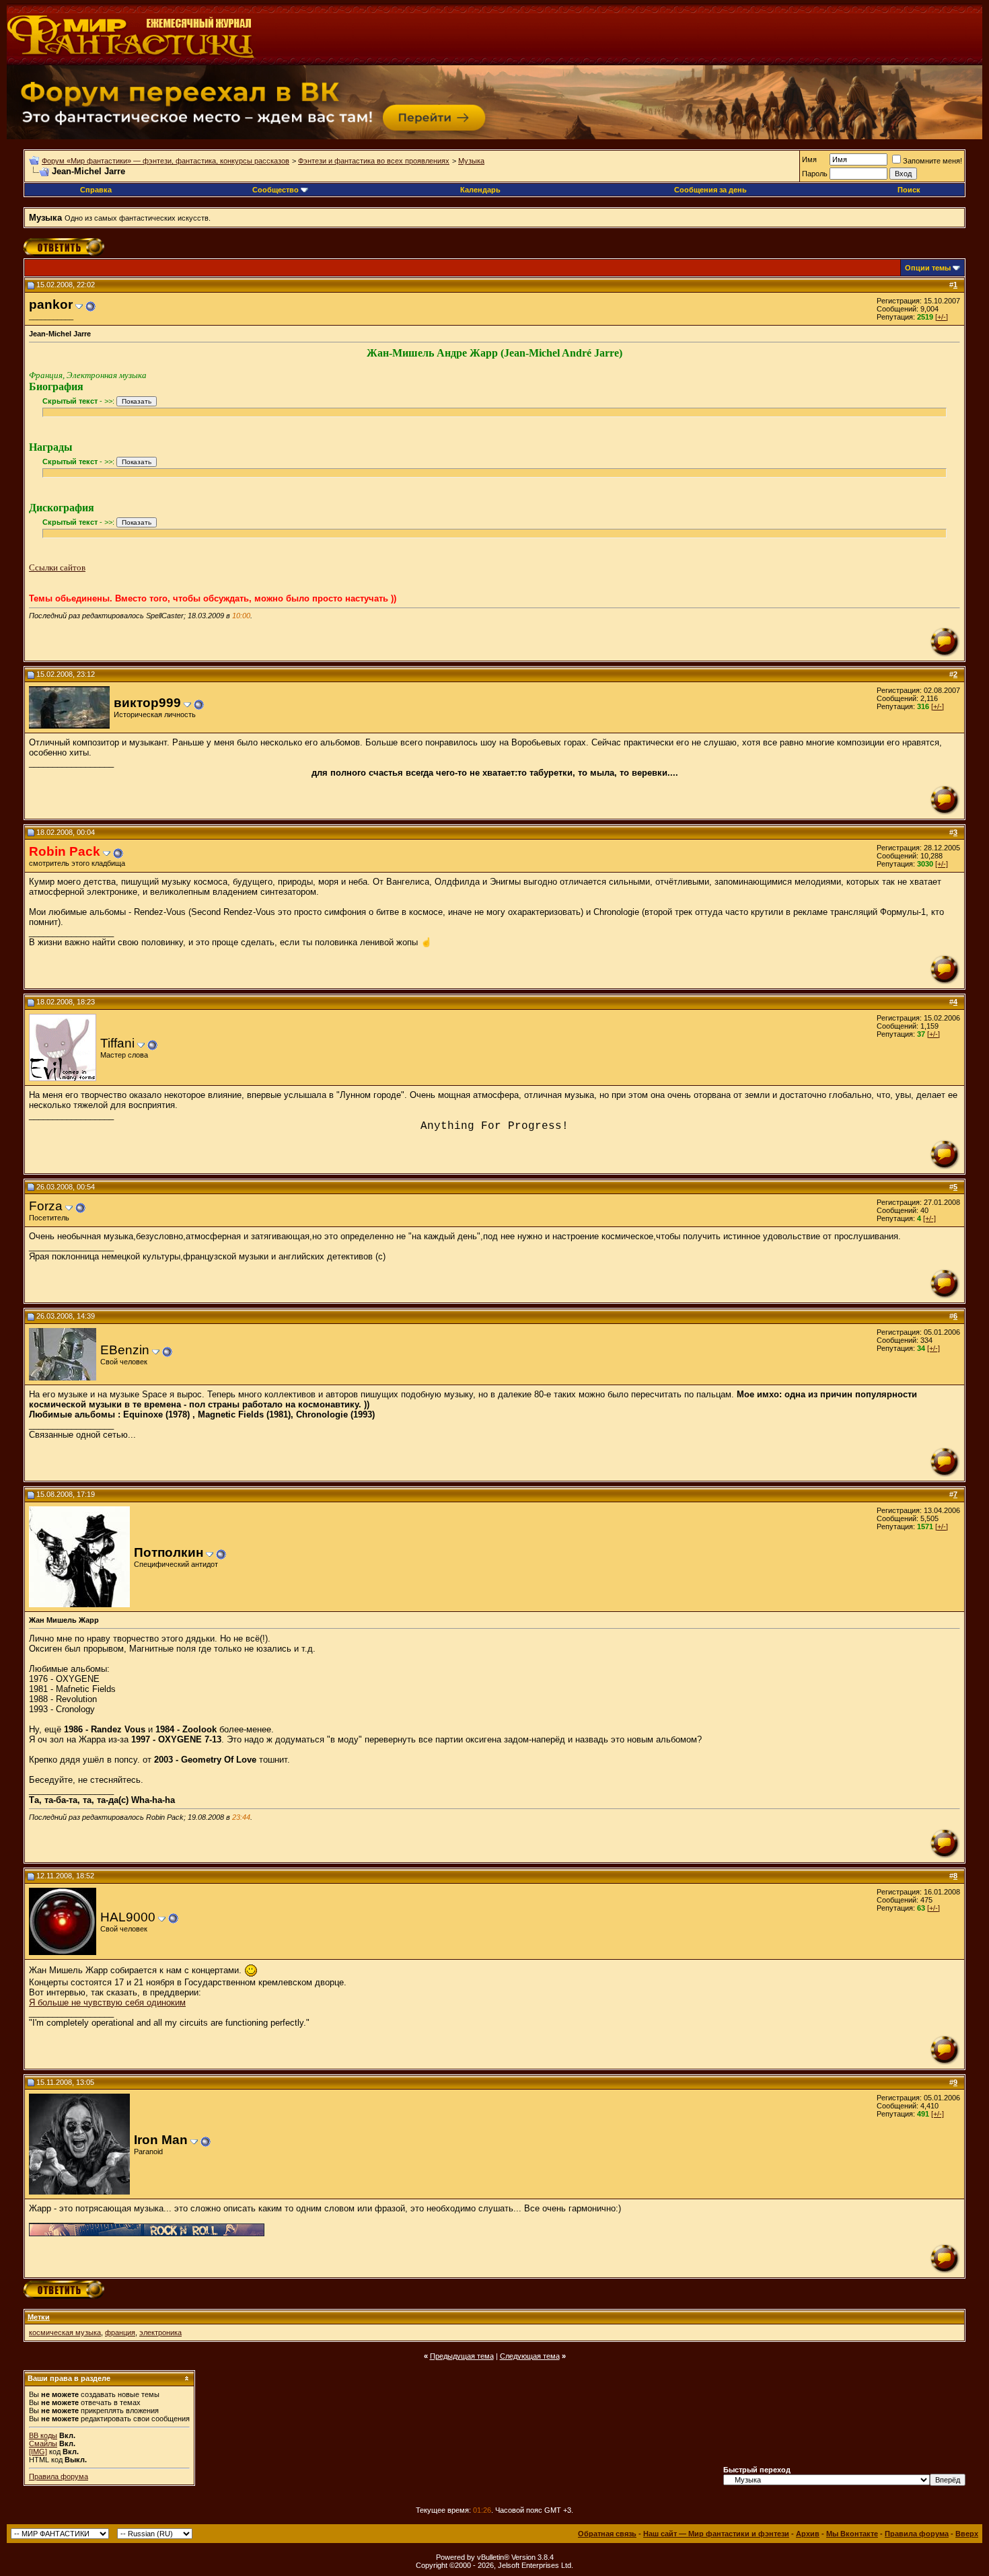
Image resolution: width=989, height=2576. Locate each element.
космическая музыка (65, 2332)
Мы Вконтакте (852, 2534)
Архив (808, 2534)
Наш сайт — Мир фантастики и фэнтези (716, 2534)
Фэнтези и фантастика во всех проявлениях (374, 161)
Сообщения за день (710, 190)
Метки (39, 2317)
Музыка (471, 161)
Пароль (815, 174)
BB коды (43, 2435)
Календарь (480, 190)
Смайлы (43, 2443)
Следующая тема (530, 2356)
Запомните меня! (932, 161)
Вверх (967, 2534)
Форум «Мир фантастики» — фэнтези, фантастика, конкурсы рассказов (166, 161)
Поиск (909, 190)
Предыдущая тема (462, 2356)
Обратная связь (607, 2534)
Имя (809, 159)
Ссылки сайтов (57, 567)
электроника (160, 2332)
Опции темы (928, 268)
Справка (96, 190)
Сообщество (276, 190)
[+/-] (942, 317)
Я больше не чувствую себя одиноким (107, 2002)
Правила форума (59, 2476)
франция (120, 2332)
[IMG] (38, 2452)
